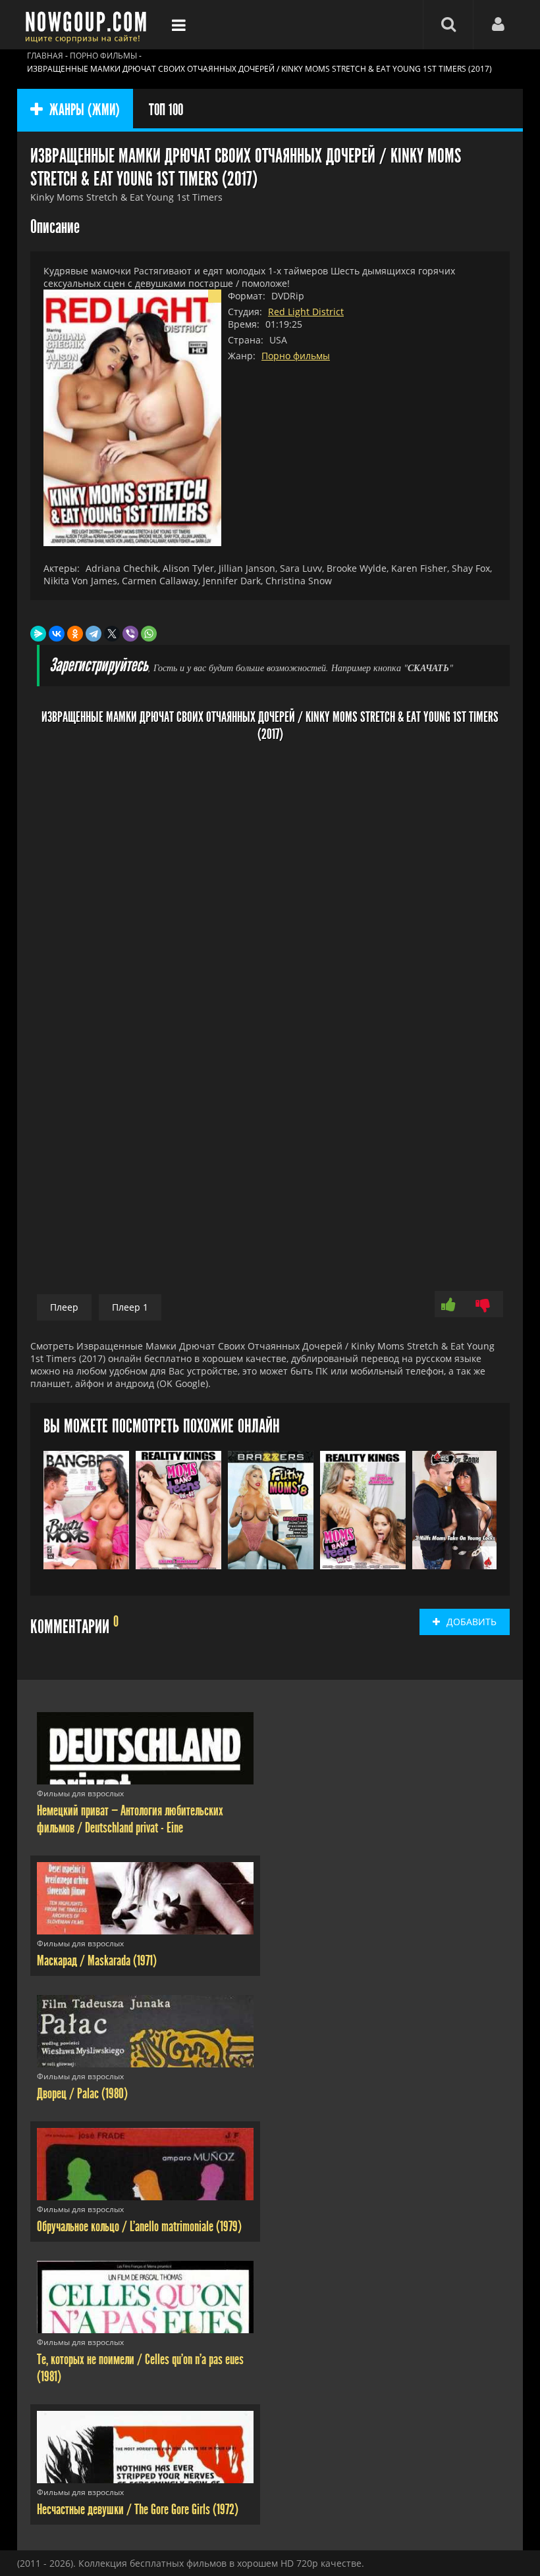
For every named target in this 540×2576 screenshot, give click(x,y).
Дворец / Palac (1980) (82, 2094)
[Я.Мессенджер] (38, 634)
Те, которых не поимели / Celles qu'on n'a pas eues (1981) (140, 2368)
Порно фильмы (296, 356)
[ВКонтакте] (57, 634)
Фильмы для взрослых (80, 1793)
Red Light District (306, 312)
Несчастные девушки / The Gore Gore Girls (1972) (138, 2510)
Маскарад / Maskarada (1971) (97, 1961)
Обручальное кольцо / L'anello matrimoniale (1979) (139, 2227)
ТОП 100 (166, 110)
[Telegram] (94, 634)
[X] (112, 634)
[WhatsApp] (149, 634)
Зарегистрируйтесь (99, 666)
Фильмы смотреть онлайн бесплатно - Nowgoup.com (90, 25)
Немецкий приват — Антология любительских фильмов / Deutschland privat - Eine (130, 1819)
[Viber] (130, 634)
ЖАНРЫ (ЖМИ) (85, 110)
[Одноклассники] (75, 634)
